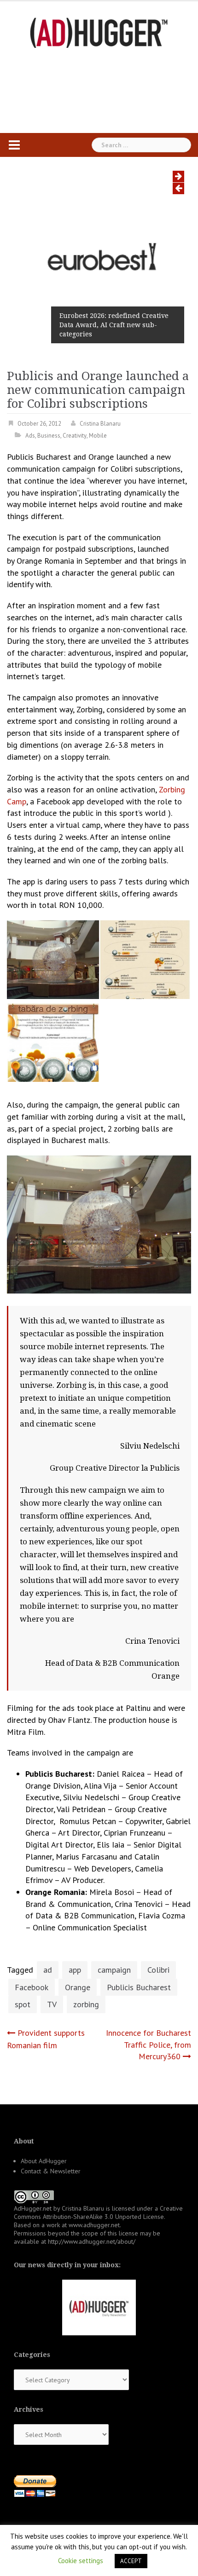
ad (48, 1970)
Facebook (32, 1987)
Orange (78, 1987)
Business (49, 436)
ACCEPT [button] (131, 2561)
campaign (114, 1970)
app (75, 1970)
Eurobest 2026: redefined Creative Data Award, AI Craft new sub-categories (114, 325)
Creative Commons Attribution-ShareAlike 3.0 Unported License (98, 2212)
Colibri (158, 1970)
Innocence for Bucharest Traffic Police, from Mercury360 (148, 2045)
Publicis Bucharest (139, 1987)
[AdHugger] (99, 32)
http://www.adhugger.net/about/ (92, 2241)
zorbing (86, 2004)
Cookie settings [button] (81, 2561)
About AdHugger (44, 2161)
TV (52, 2004)
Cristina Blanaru (100, 424)
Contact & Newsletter (51, 2171)
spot (23, 2004)
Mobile (98, 436)
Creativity (75, 436)
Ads (30, 436)
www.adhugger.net (94, 2225)
